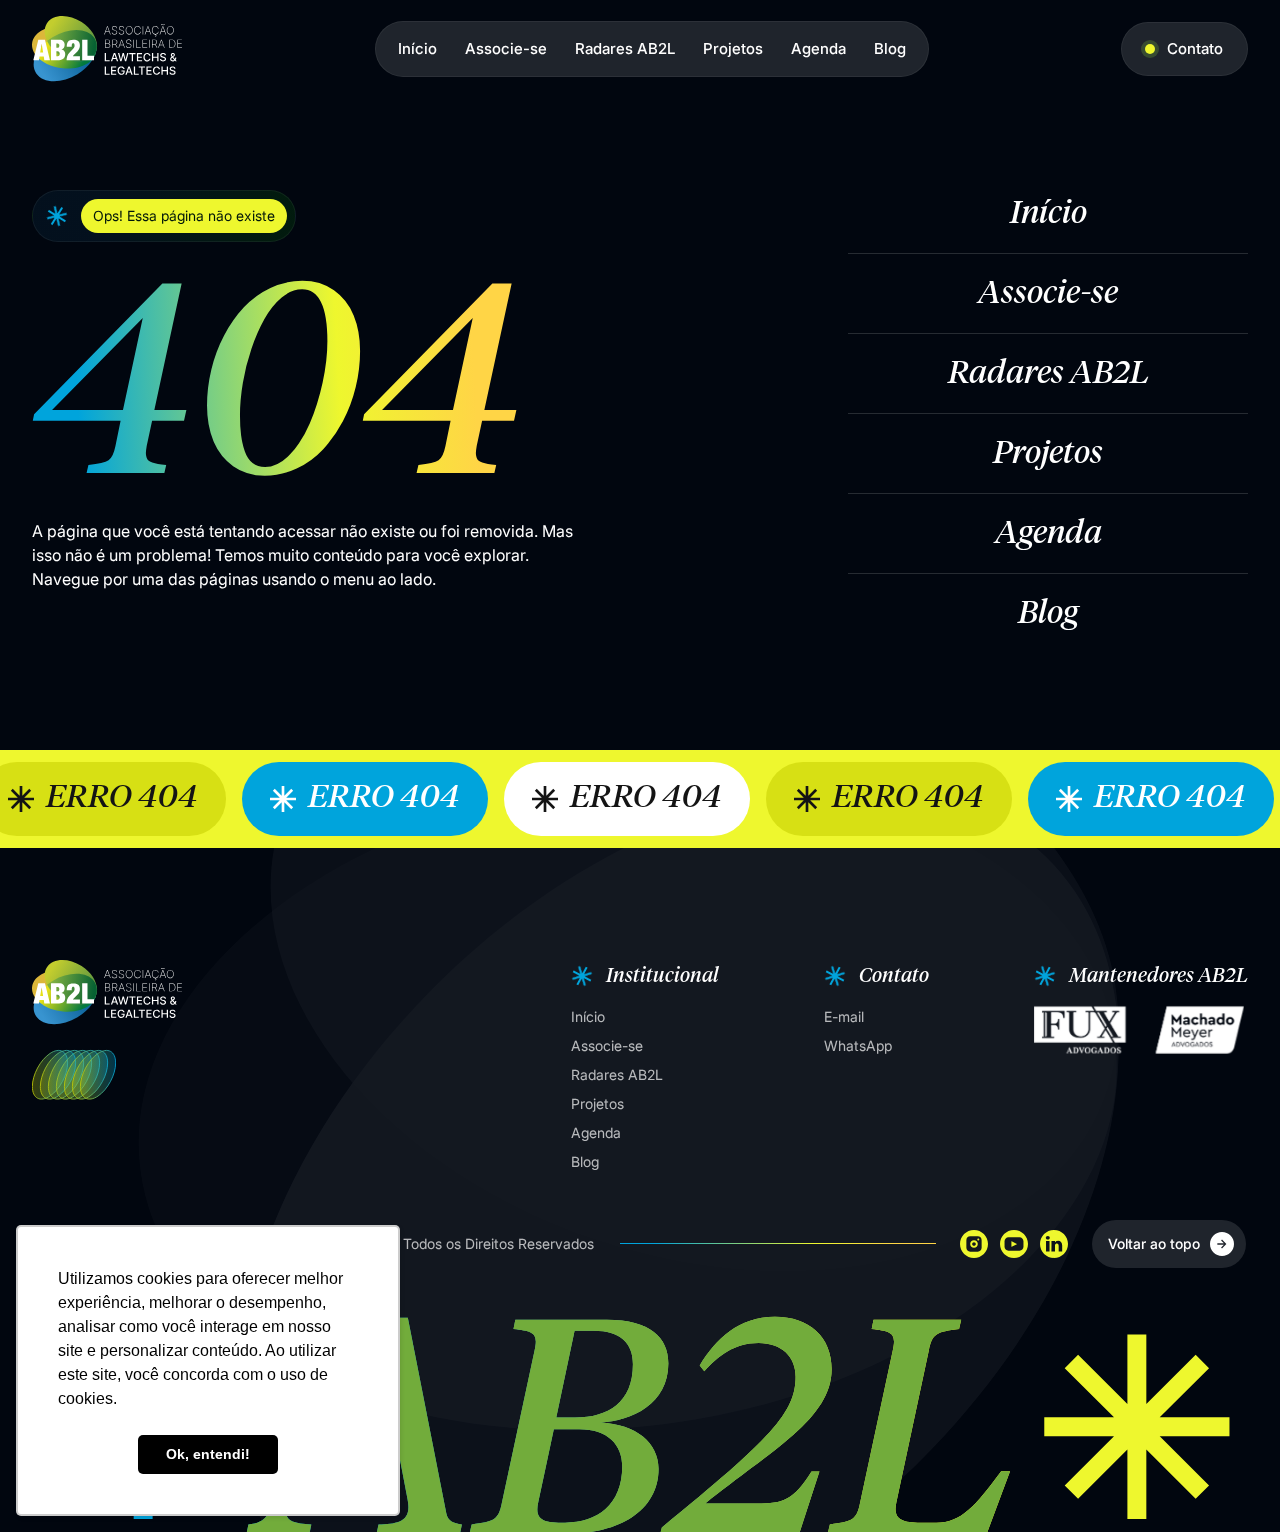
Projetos (733, 48)
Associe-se (506, 48)
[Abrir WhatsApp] (1230, 1481)
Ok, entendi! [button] (208, 1454)
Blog (890, 48)
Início (417, 48)
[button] (642, 976)
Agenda (818, 48)
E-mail (844, 1016)
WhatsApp (858, 1045)
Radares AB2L (625, 48)
